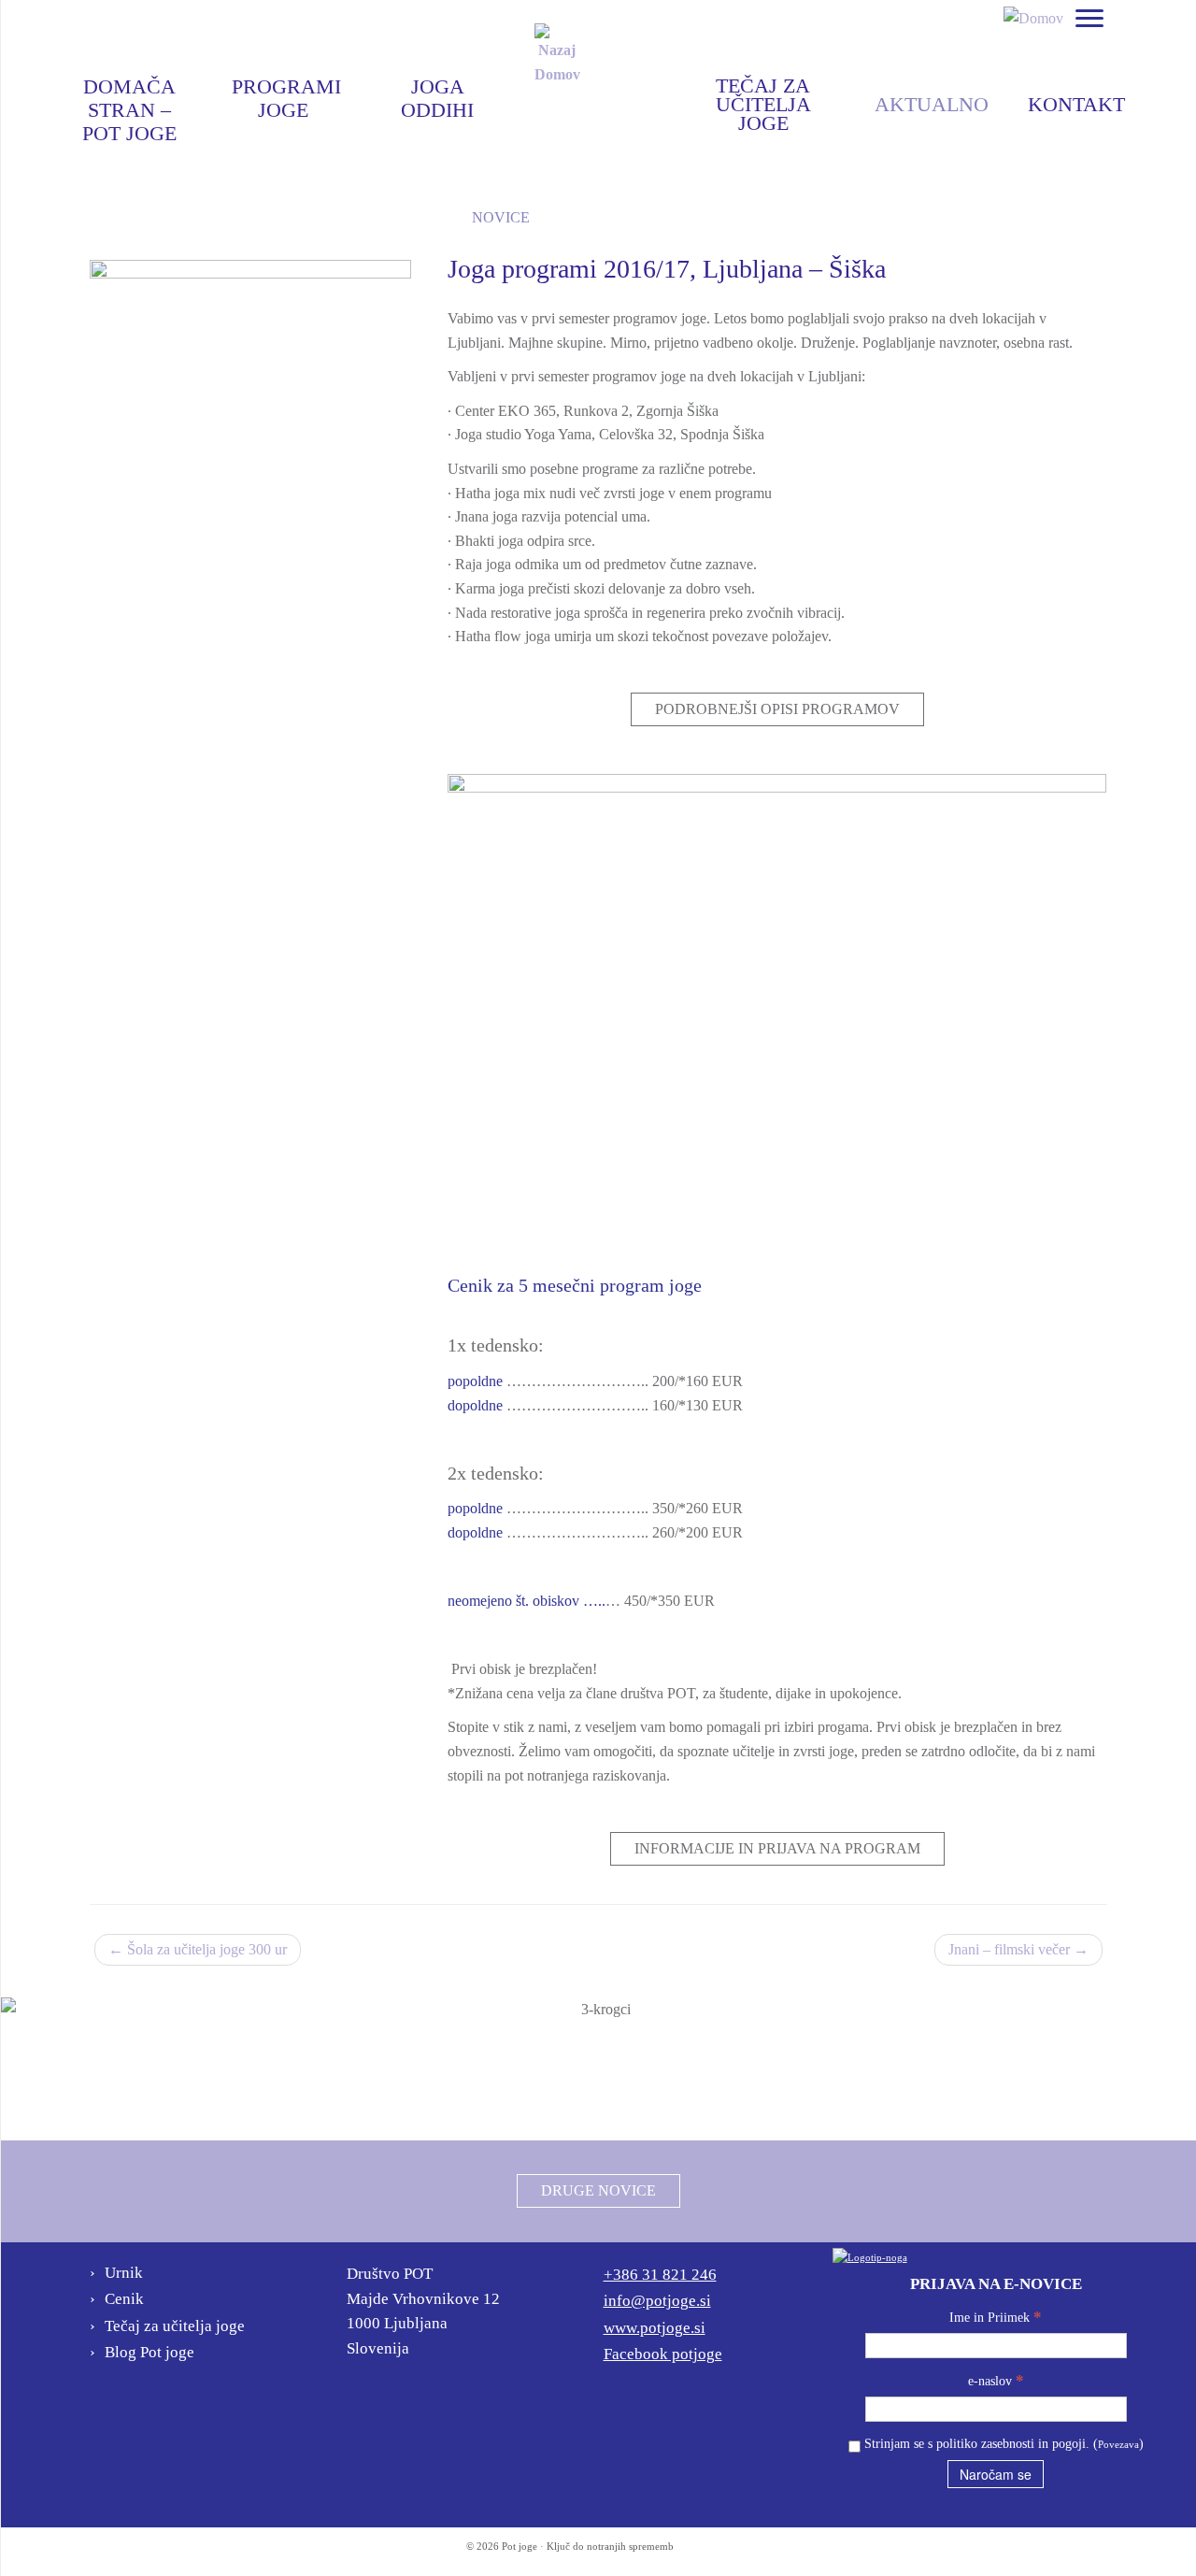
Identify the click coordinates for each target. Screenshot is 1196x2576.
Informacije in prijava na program (777, 1848)
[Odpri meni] (1089, 20)
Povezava (1118, 2444)
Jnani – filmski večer (1018, 1949)
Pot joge (520, 2546)
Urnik (124, 2273)
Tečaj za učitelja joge (763, 91)
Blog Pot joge (630, 217)
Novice (501, 217)
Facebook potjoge (663, 2354)
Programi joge (286, 89)
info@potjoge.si (657, 2301)
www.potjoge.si (655, 2328)
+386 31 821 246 (660, 2275)
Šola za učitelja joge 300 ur (198, 1949)
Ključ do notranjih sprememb (610, 2546)
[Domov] (1033, 16)
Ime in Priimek (996, 2317)
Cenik (124, 2299)
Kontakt (1076, 106)
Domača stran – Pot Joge (129, 89)
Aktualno (932, 106)
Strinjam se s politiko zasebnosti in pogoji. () (1002, 2444)
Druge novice (598, 2190)
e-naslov (996, 2380)
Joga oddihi (437, 89)
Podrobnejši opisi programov (777, 709)
